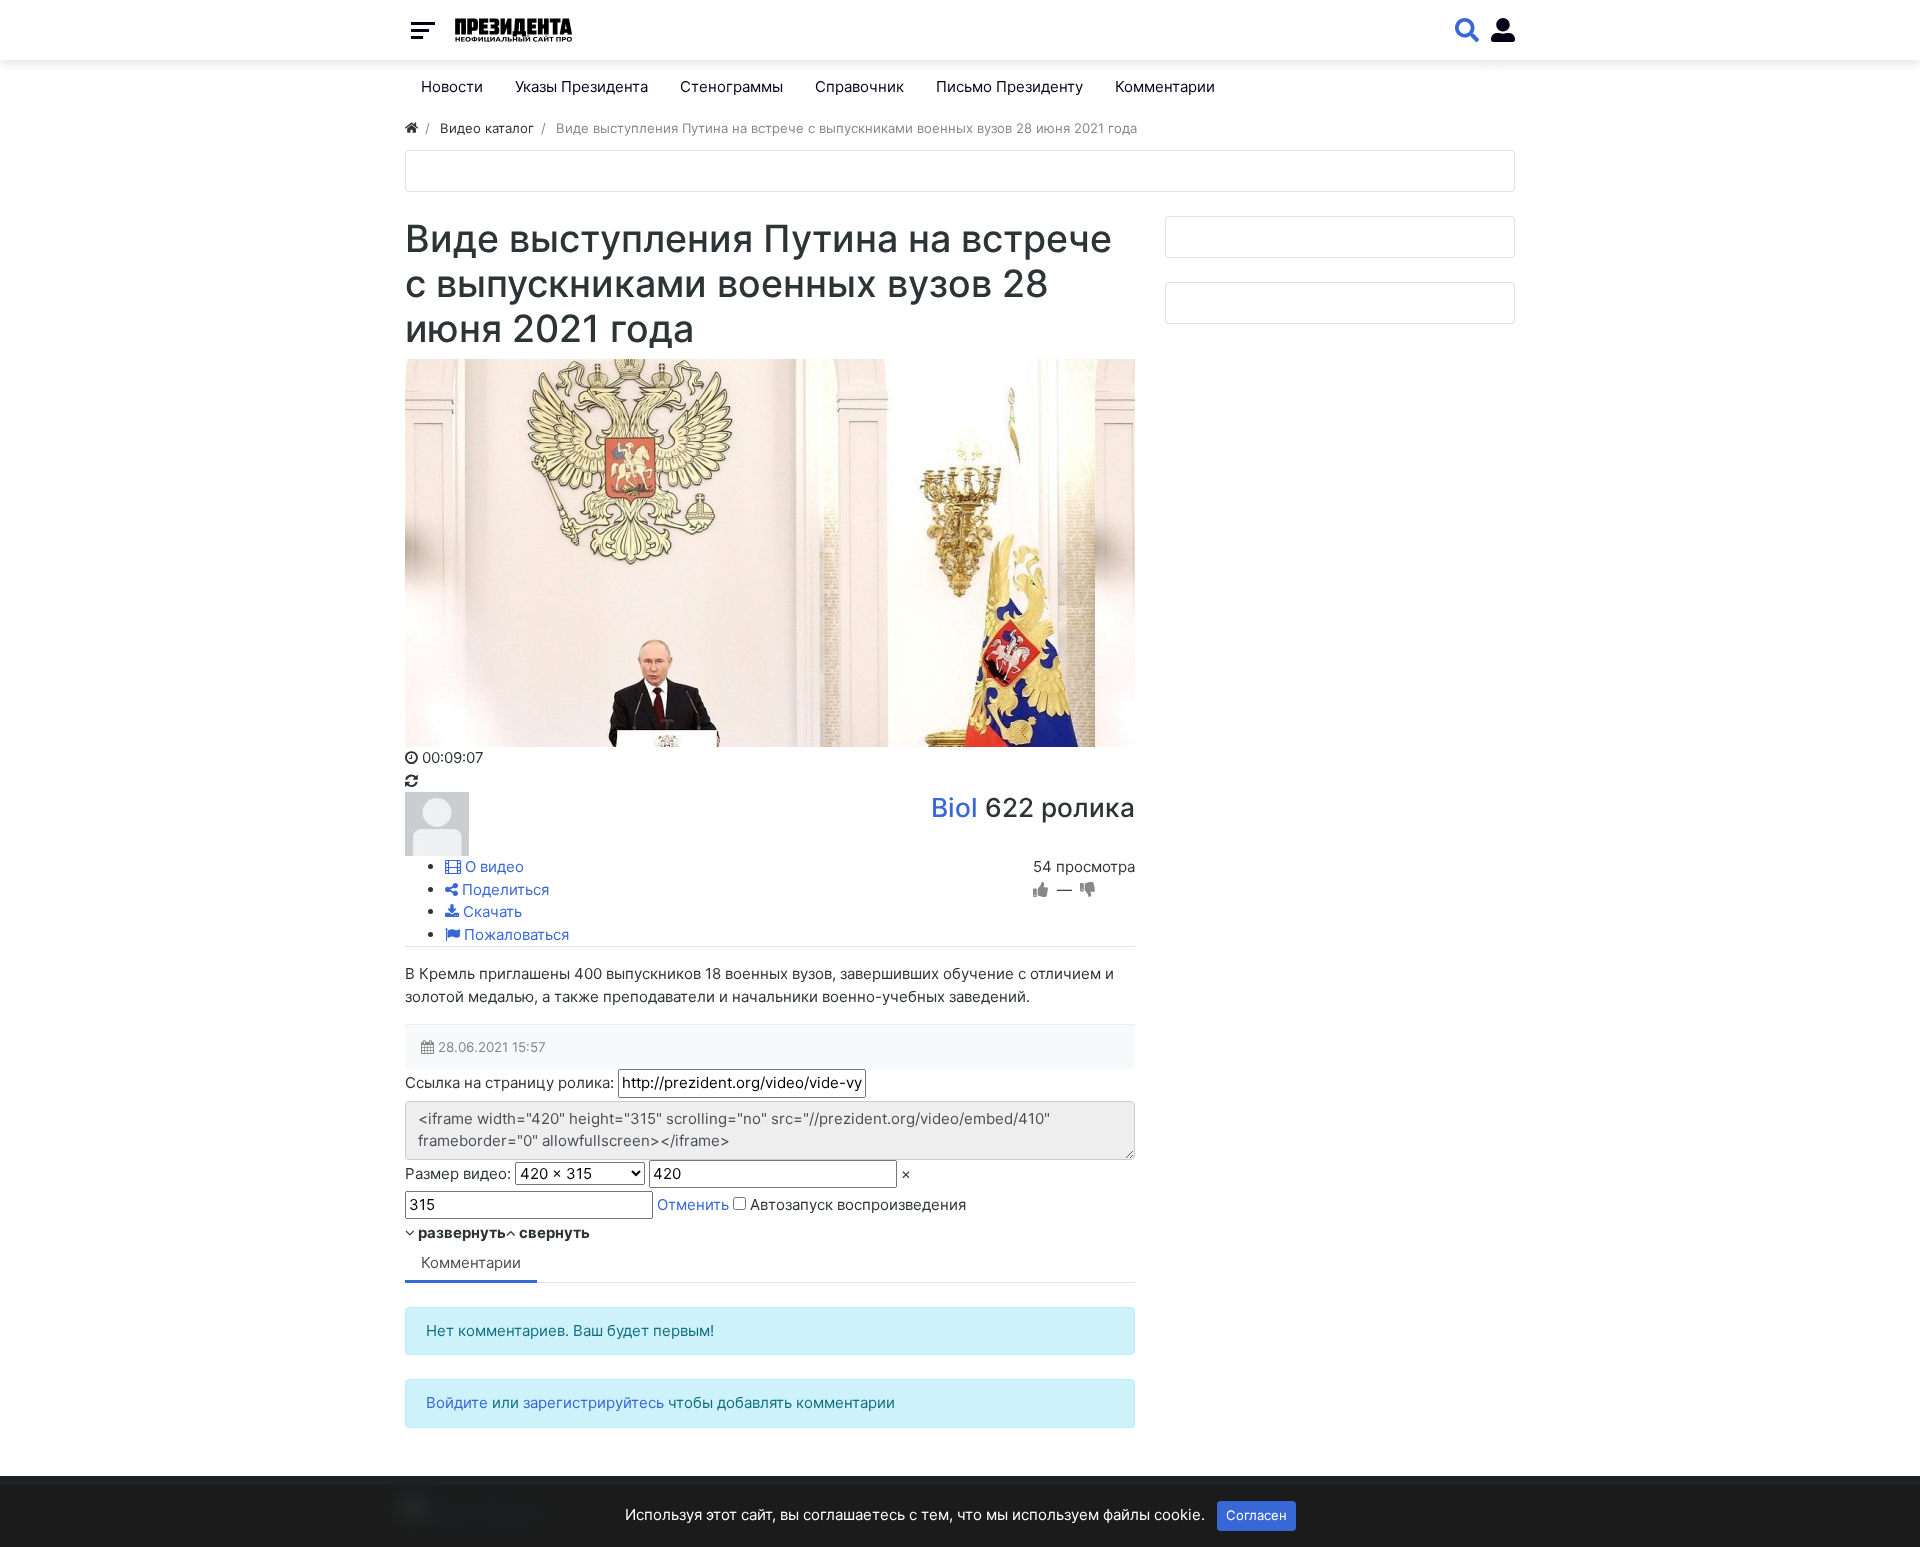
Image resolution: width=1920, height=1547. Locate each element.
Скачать (490, 911)
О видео (492, 866)
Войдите (457, 1402)
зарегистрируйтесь (593, 1402)
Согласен (1256, 1515)
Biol (954, 807)
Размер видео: (458, 1173)
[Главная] (411, 128)
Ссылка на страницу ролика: (509, 1082)
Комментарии (471, 1262)
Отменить (693, 1204)
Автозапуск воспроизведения (856, 1204)
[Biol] (437, 822)
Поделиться (503, 889)
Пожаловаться (514, 934)
